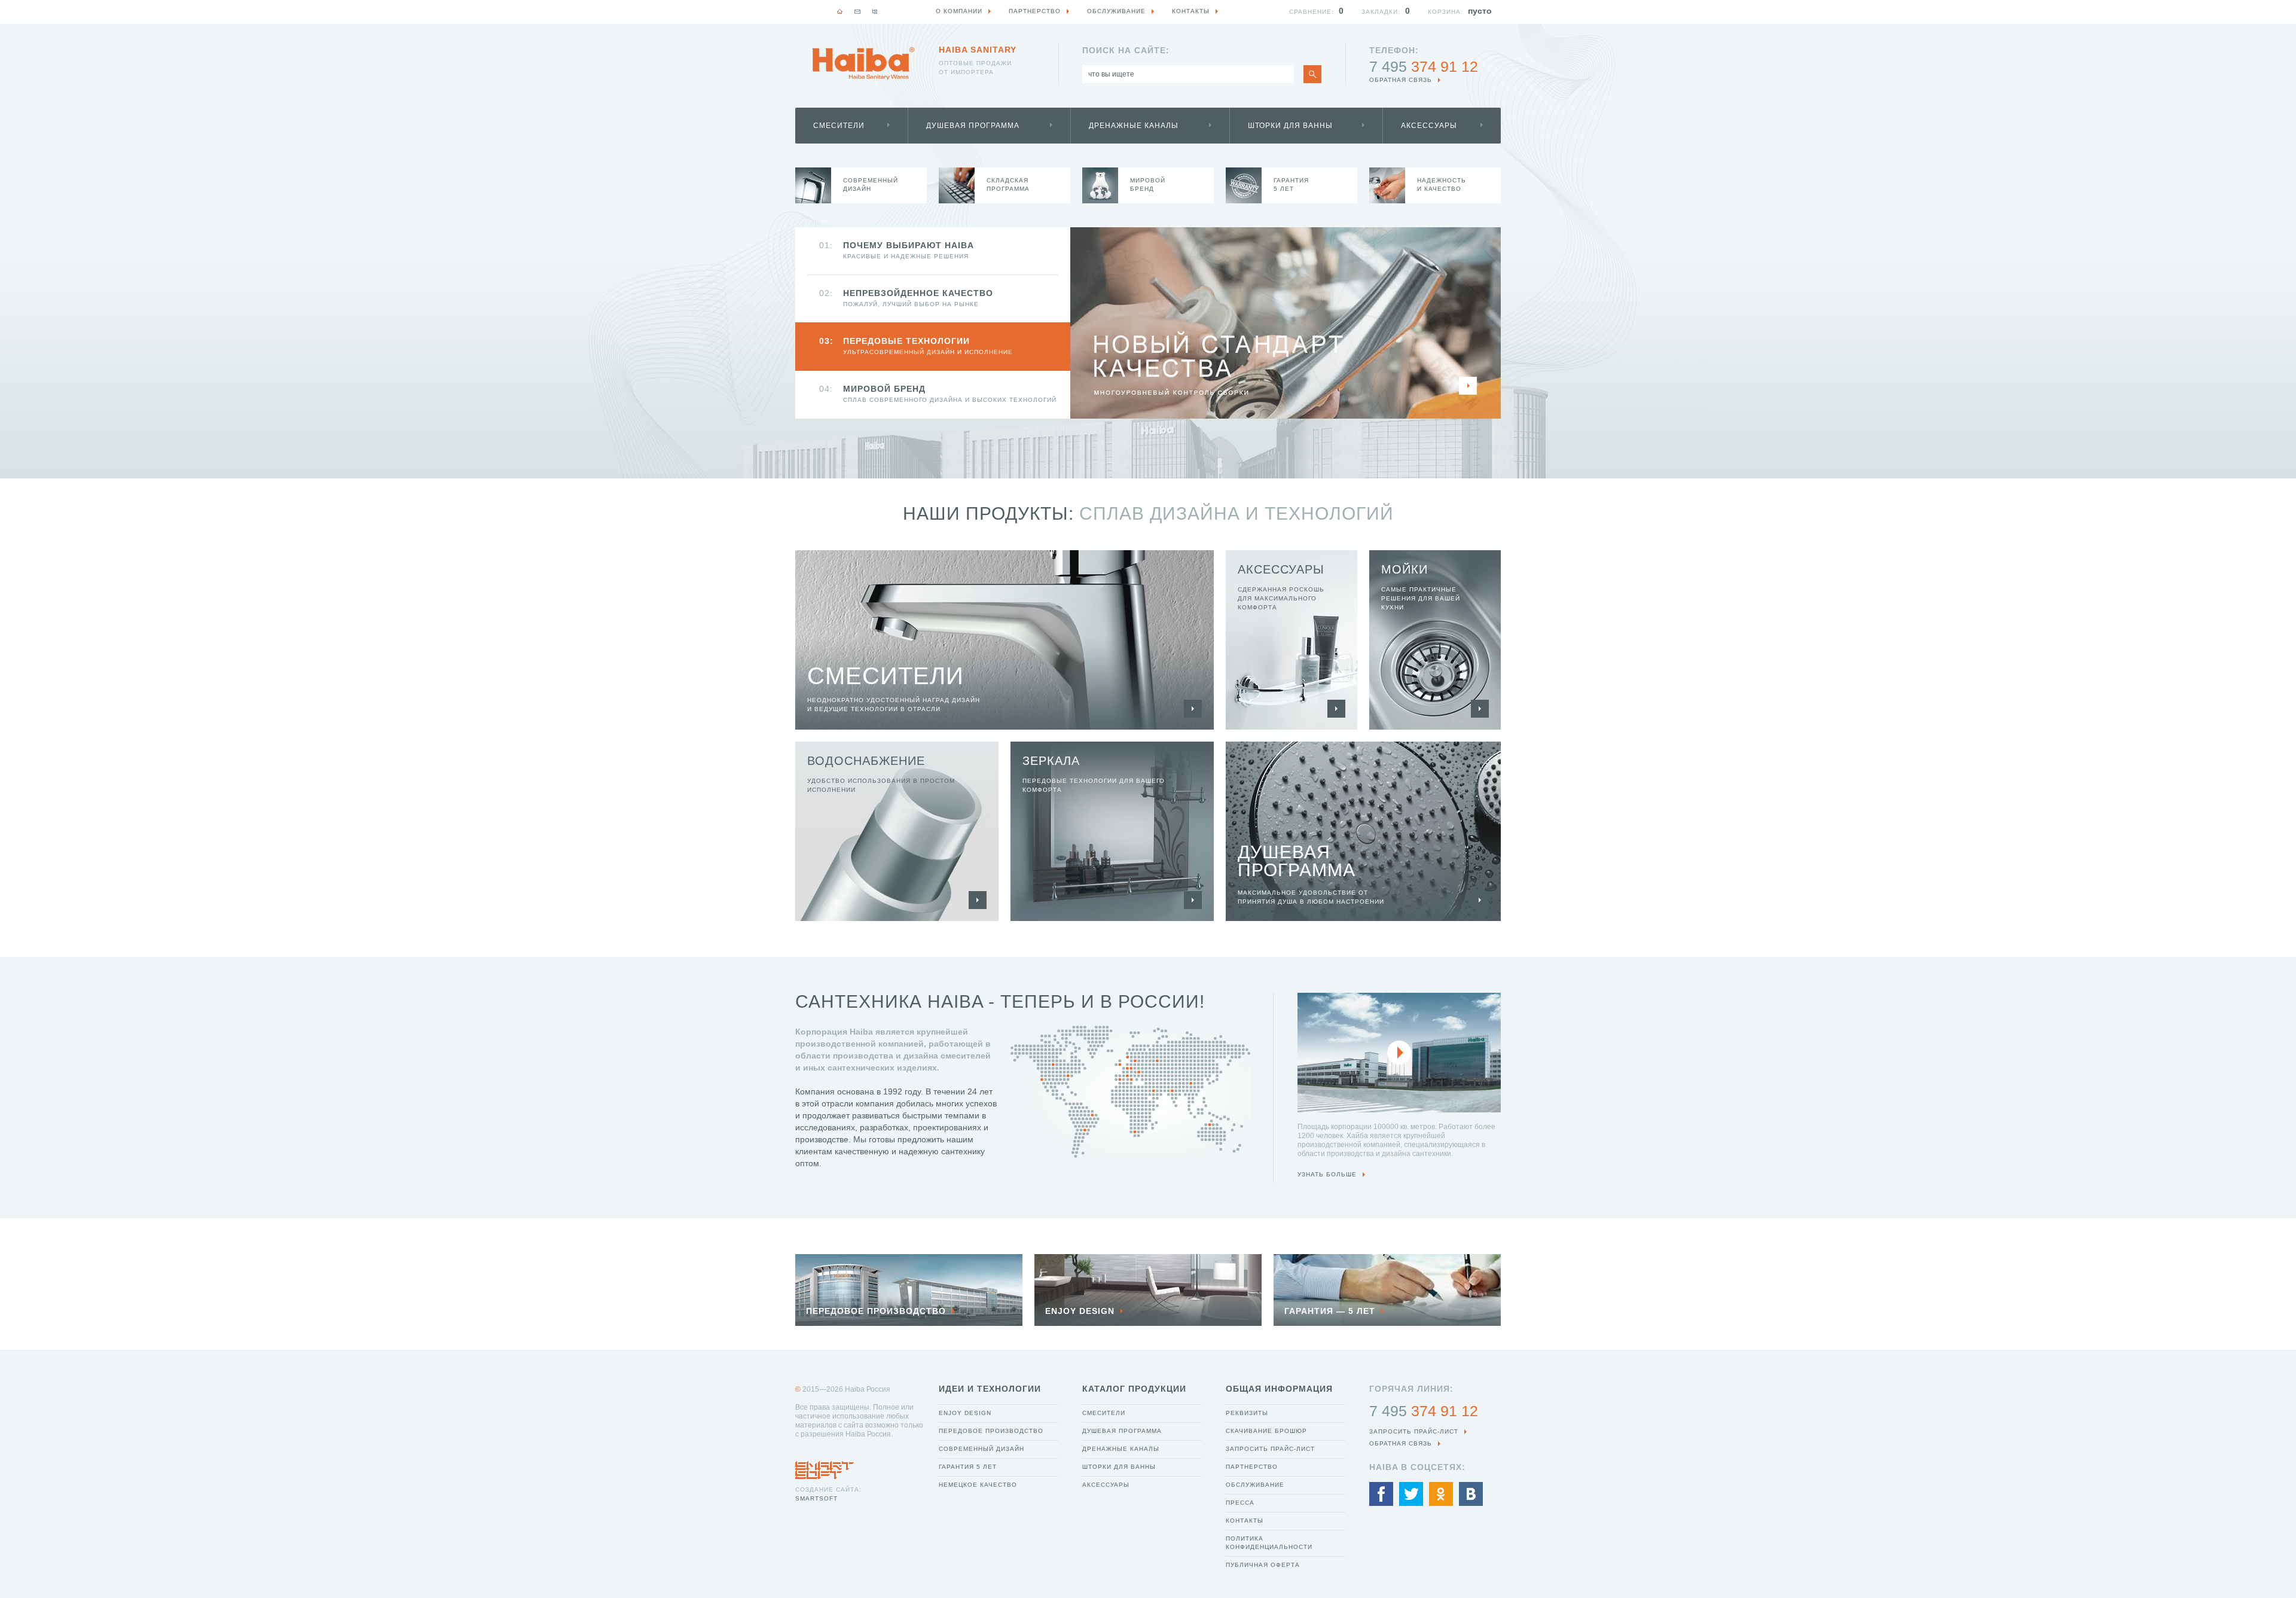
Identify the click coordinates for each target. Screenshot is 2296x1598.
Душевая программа (973, 126)
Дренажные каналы (1134, 126)
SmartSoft (816, 1498)
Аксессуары (1429, 126)
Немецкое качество (978, 1485)
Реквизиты (1247, 1413)
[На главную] (840, 11)
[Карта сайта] (875, 11)
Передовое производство (991, 1431)
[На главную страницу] (863, 63)
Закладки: (1381, 12)
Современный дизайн (981, 1449)
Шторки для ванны (1290, 126)
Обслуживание (1255, 1485)
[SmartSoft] (825, 1467)
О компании (959, 11)
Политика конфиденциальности (1269, 1543)
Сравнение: (1312, 12)
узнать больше (1327, 1174)
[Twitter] (1411, 1494)
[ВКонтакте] (1471, 1494)
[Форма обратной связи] (857, 11)
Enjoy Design (965, 1413)
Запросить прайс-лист (1270, 1449)
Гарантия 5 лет (968, 1467)
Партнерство (1252, 1467)
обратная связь (1401, 80)
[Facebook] (1381, 1494)
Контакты (1245, 1521)
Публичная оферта (1263, 1565)
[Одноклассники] (1441, 1494)
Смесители (839, 126)
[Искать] (1312, 74)
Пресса (1240, 1503)
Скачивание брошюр (1266, 1431)
